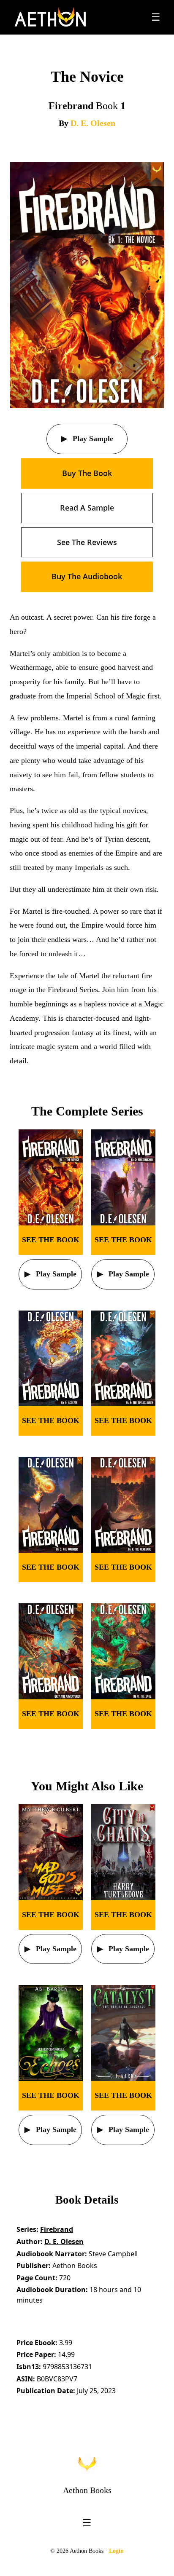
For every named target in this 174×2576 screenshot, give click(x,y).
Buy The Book (87, 473)
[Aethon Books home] (87, 2464)
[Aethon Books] (50, 17)
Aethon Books (87, 2490)
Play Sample (92, 439)
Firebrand (57, 2229)
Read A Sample (87, 508)
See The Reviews (87, 542)
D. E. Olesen (93, 123)
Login (116, 2551)
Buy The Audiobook (87, 576)
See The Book (51, 1240)
